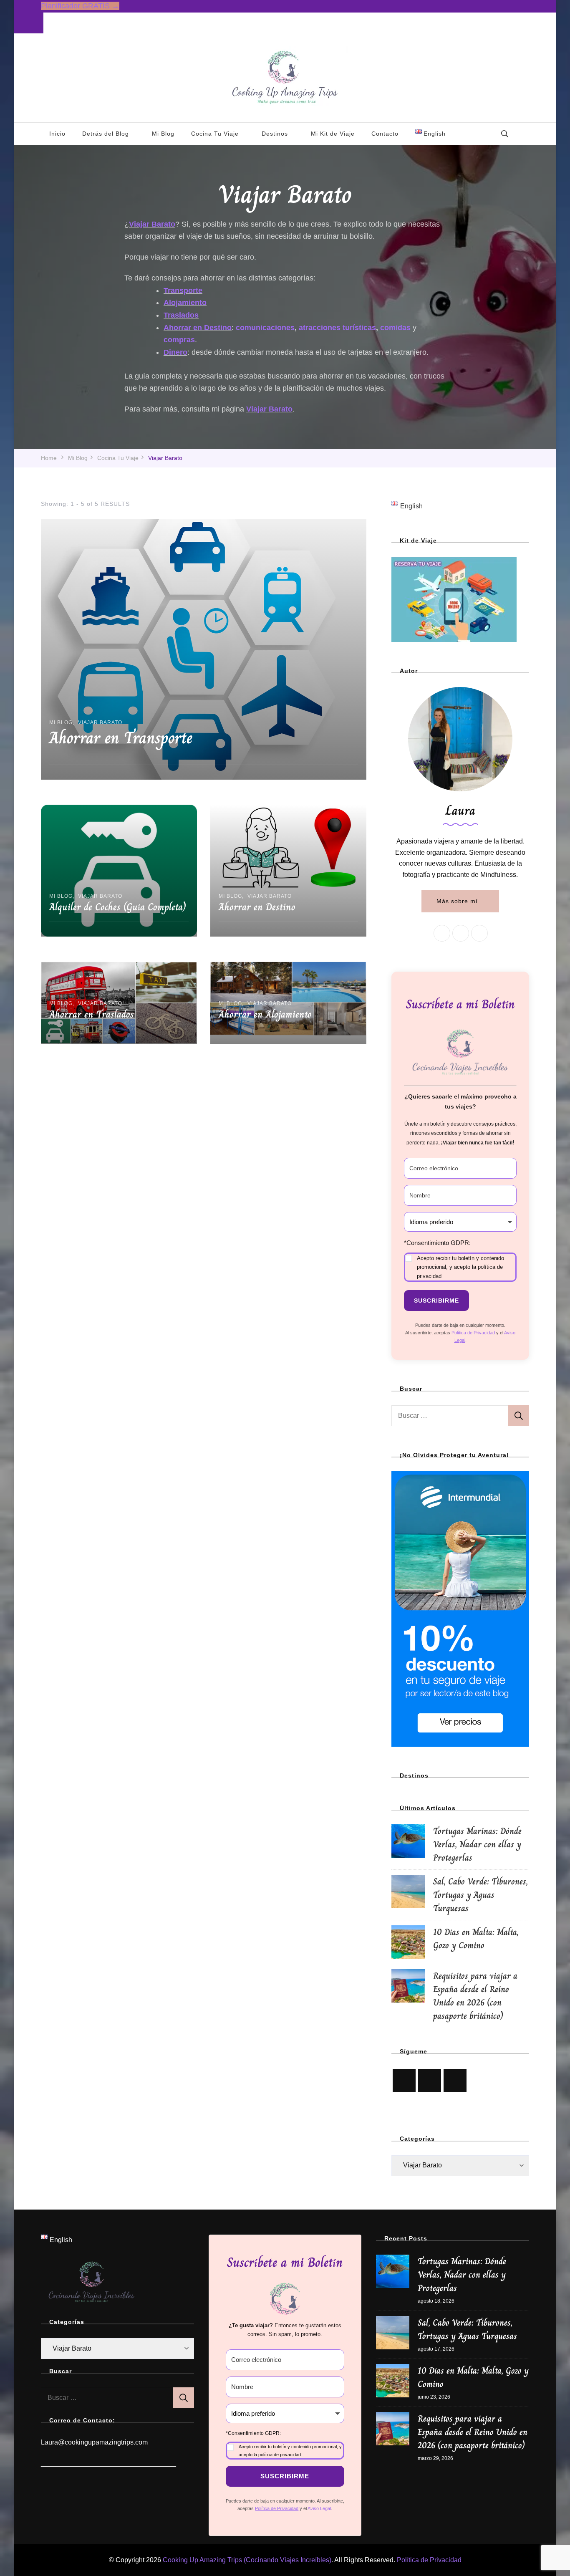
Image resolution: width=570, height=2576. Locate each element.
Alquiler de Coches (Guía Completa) (117, 907)
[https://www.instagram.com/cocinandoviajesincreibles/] (404, 2080)
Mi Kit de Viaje (333, 134)
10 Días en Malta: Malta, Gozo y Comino (476, 1938)
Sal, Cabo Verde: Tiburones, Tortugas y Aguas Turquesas (480, 1895)
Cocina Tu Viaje (215, 134)
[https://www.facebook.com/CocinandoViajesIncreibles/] (455, 2080)
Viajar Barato (100, 722)
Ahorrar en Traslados (92, 1014)
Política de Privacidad (429, 2560)
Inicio (57, 134)
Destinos (275, 134)
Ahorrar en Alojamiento (265, 1014)
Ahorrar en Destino (257, 907)
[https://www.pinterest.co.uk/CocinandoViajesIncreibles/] (430, 2080)
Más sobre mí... (460, 901)
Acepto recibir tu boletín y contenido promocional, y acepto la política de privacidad (460, 1267)
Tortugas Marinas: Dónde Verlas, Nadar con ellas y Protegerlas (477, 1844)
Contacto (385, 134)
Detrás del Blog (106, 134)
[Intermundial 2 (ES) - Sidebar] (460, 1477)
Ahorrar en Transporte (121, 737)
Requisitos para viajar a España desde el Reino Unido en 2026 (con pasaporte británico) (475, 1996)
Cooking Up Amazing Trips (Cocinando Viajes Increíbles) (247, 2560)
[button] (460, 1260)
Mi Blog (163, 134)
